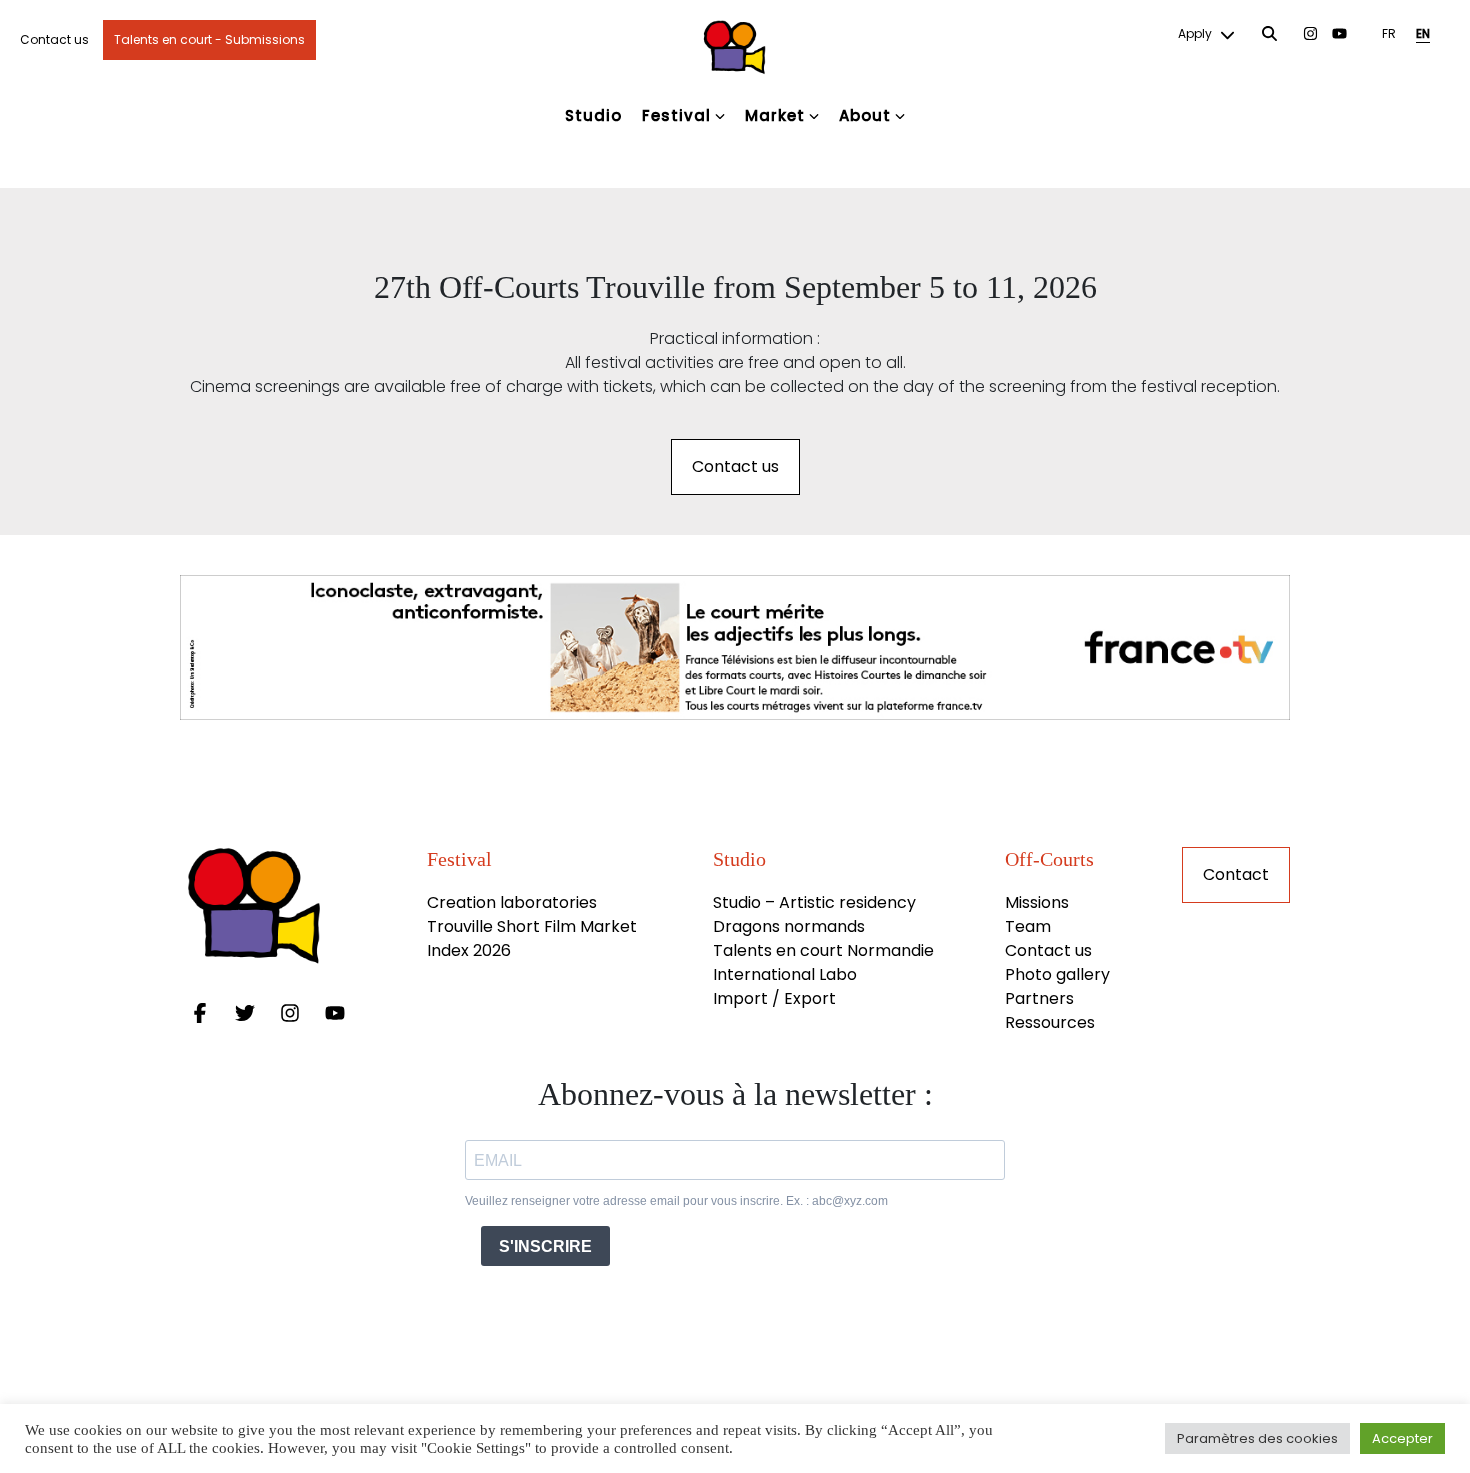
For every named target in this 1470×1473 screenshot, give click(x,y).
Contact (1236, 874)
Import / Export (774, 998)
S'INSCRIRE (545, 1246)
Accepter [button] (1402, 1438)
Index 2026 (469, 950)
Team (1028, 926)
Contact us (54, 39)
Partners (1039, 998)
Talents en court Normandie (823, 950)
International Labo (785, 974)
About (865, 115)
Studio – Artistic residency (814, 902)
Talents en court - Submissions (209, 39)
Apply (1196, 33)
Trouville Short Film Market (534, 926)
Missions (1037, 902)
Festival (676, 115)
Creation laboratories (512, 902)
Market (775, 115)
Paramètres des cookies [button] (1257, 1438)
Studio (593, 115)
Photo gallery (1057, 974)
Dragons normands (789, 926)
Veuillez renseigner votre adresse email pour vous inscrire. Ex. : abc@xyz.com (676, 1201)
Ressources (1050, 1022)
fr (1389, 33)
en (1423, 33)
